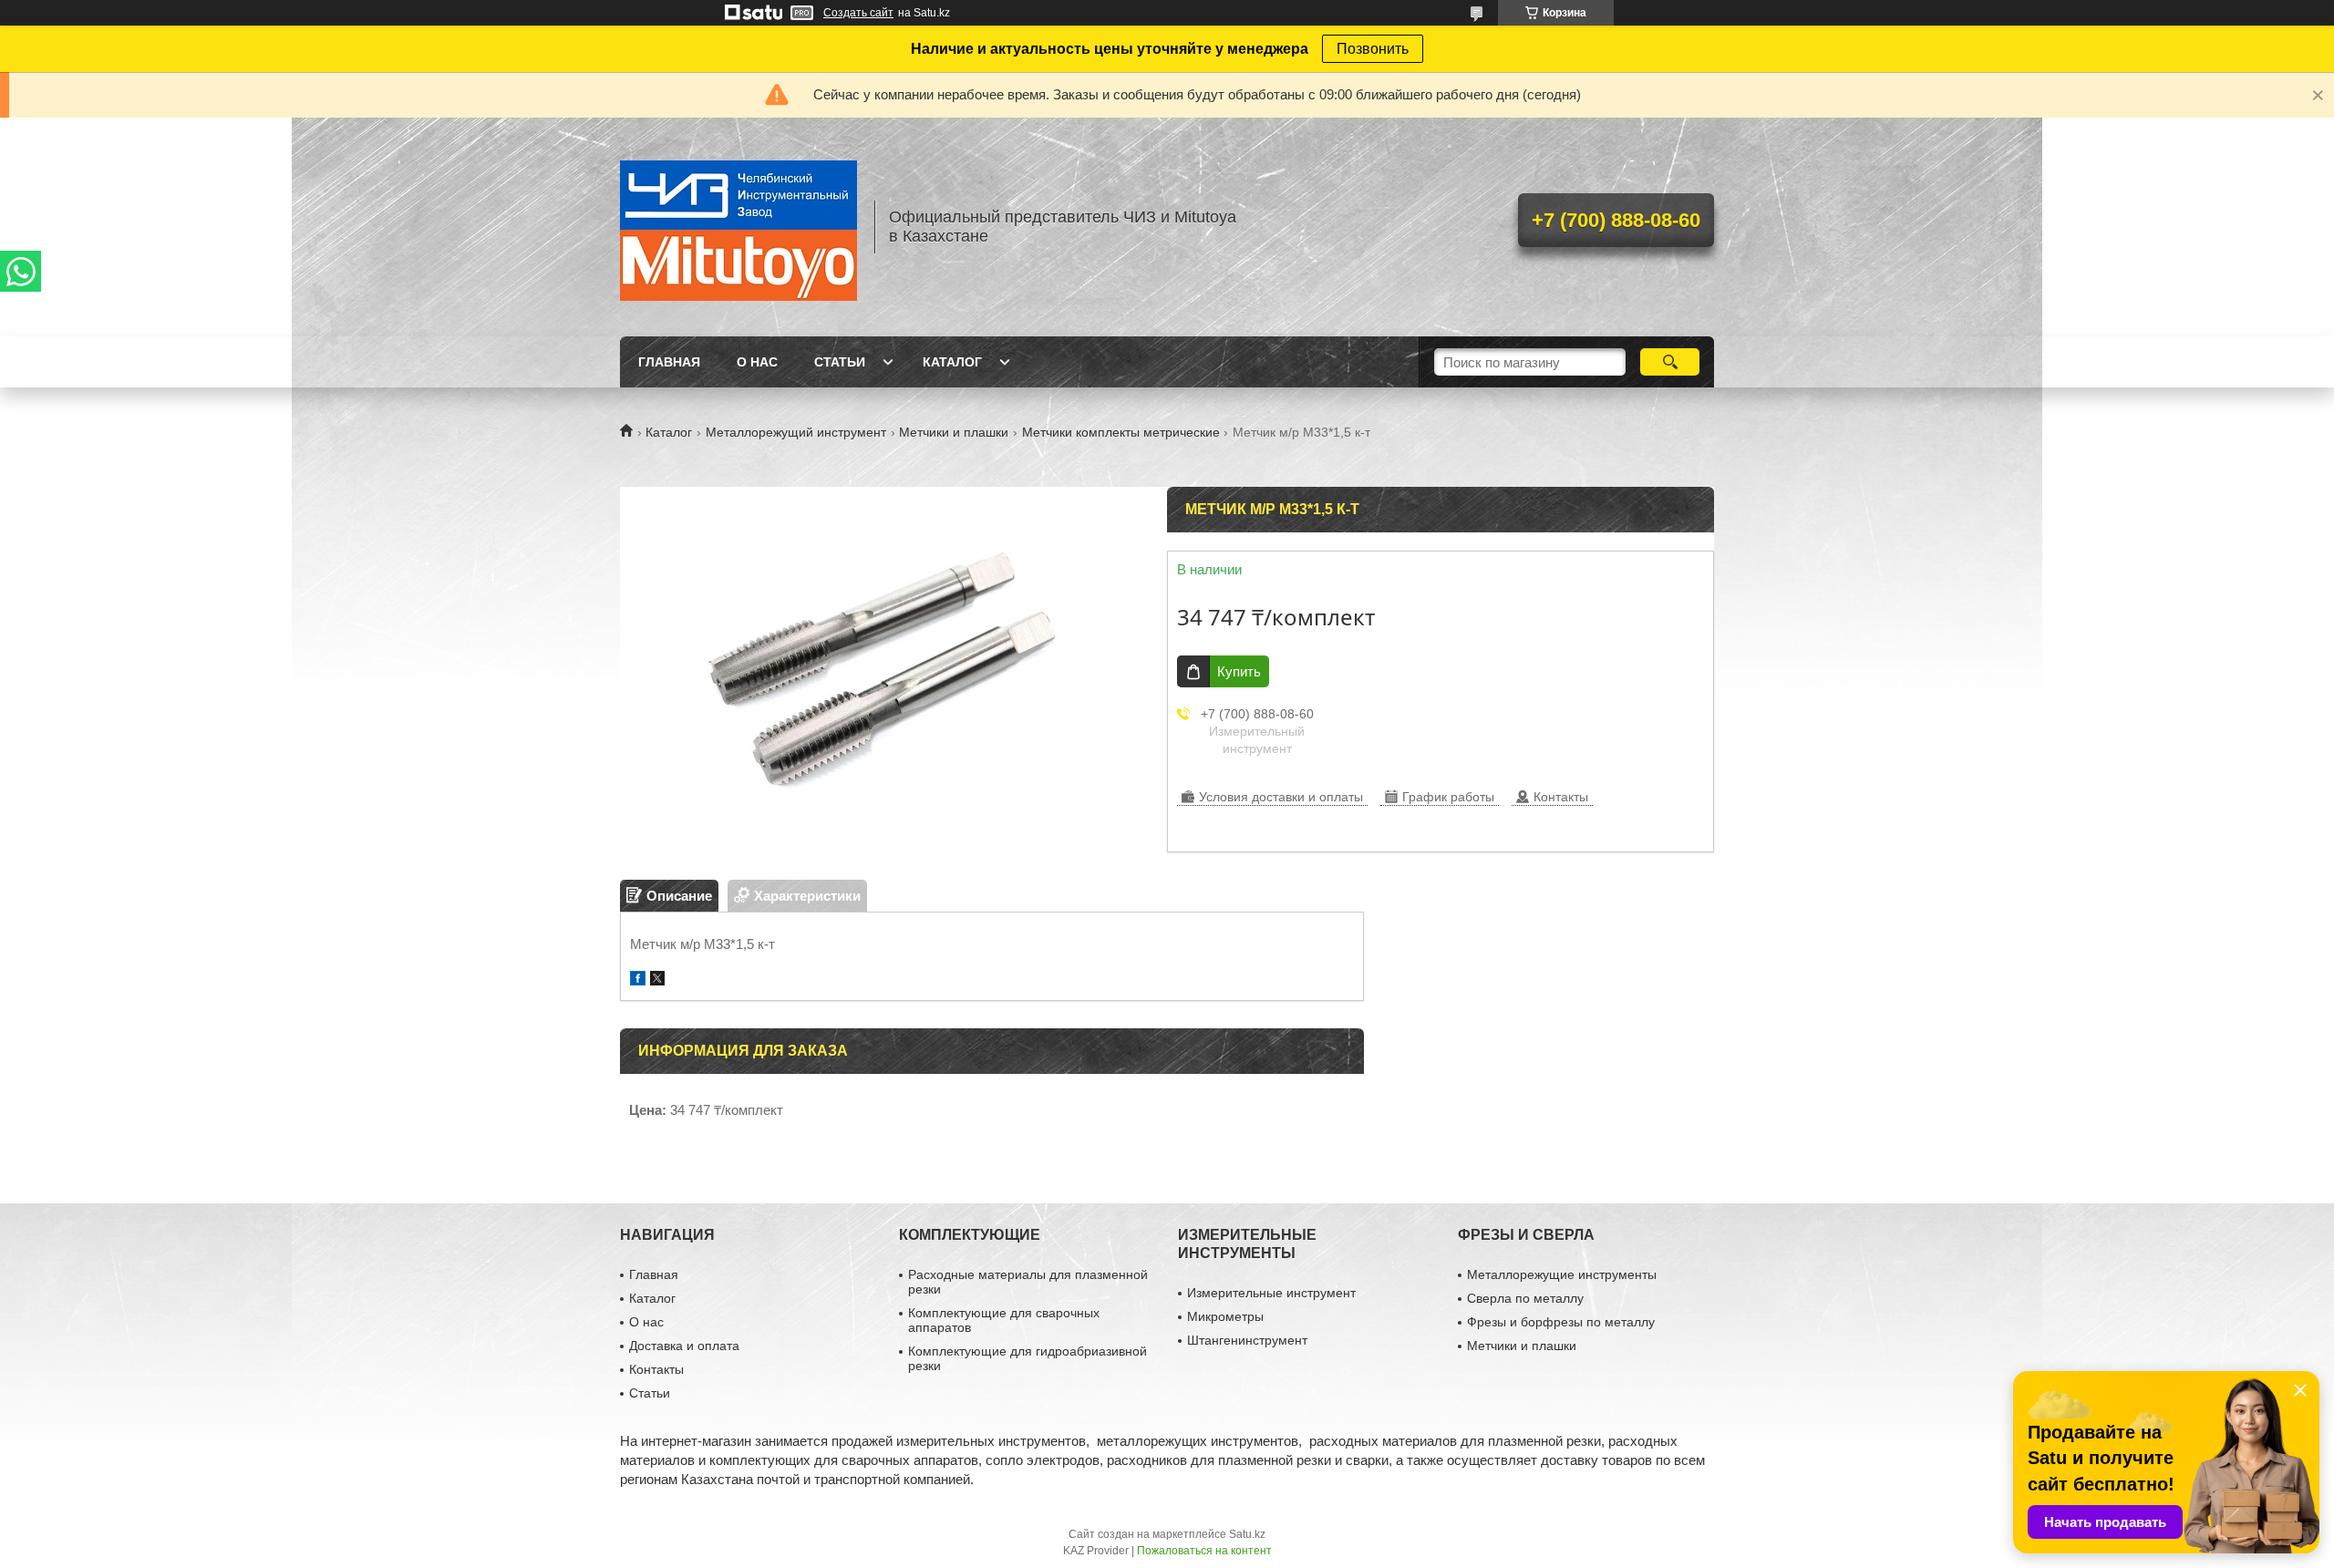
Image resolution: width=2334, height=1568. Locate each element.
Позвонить (1373, 49)
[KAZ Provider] (738, 227)
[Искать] (1670, 362)
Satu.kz (1247, 1534)
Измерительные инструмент (1271, 1293)
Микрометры (1225, 1316)
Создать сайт (858, 13)
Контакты (656, 1369)
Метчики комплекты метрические (1121, 432)
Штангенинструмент (1247, 1340)
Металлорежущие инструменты (1562, 1274)
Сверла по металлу (1525, 1298)
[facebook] (638, 980)
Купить (1239, 671)
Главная (669, 362)
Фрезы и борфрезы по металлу (1561, 1322)
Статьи (840, 362)
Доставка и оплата (684, 1346)
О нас (757, 362)
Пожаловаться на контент (1204, 1551)
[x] (657, 980)
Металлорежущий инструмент (796, 432)
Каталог (952, 362)
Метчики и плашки (954, 432)
